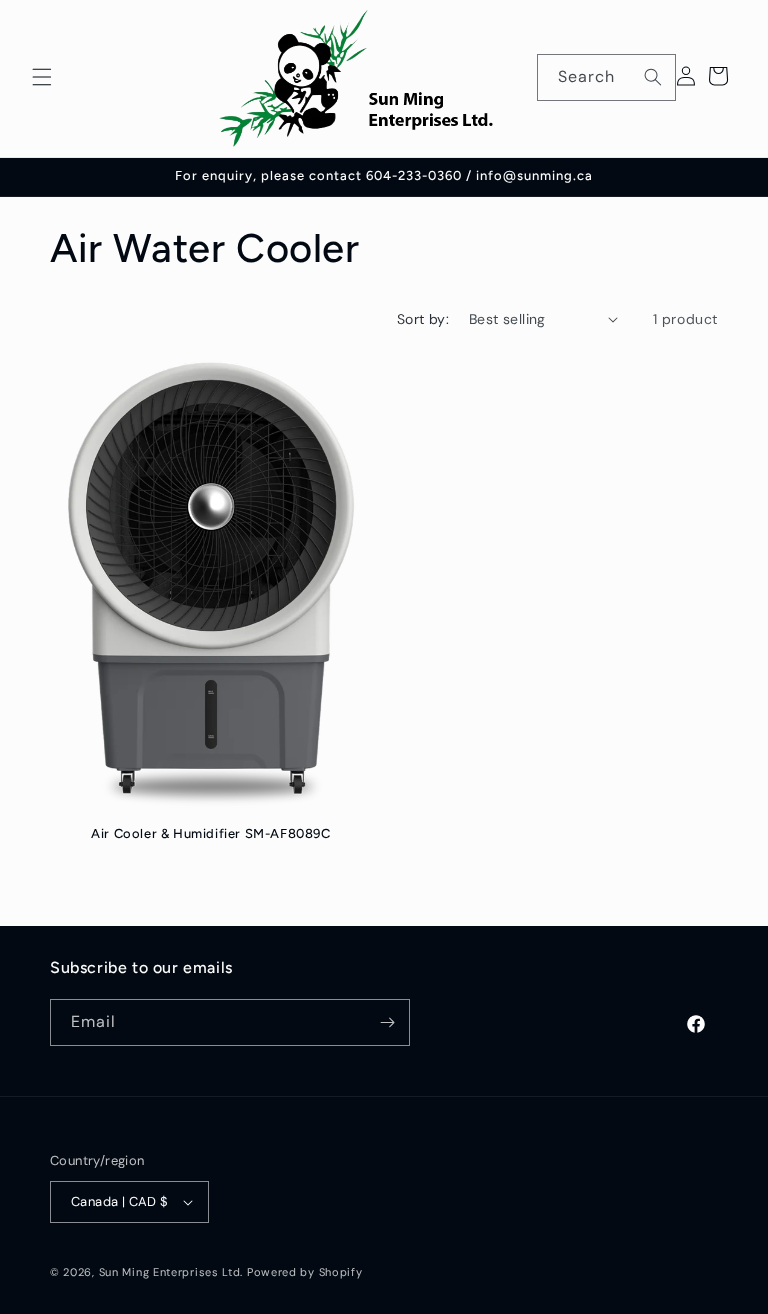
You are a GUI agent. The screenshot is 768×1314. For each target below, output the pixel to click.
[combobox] (606, 77)
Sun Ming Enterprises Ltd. (171, 1272)
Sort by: (423, 319)
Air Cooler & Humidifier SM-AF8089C (210, 833)
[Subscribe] (387, 1022)
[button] (42, 77)
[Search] (653, 77)
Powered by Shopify (305, 1272)
